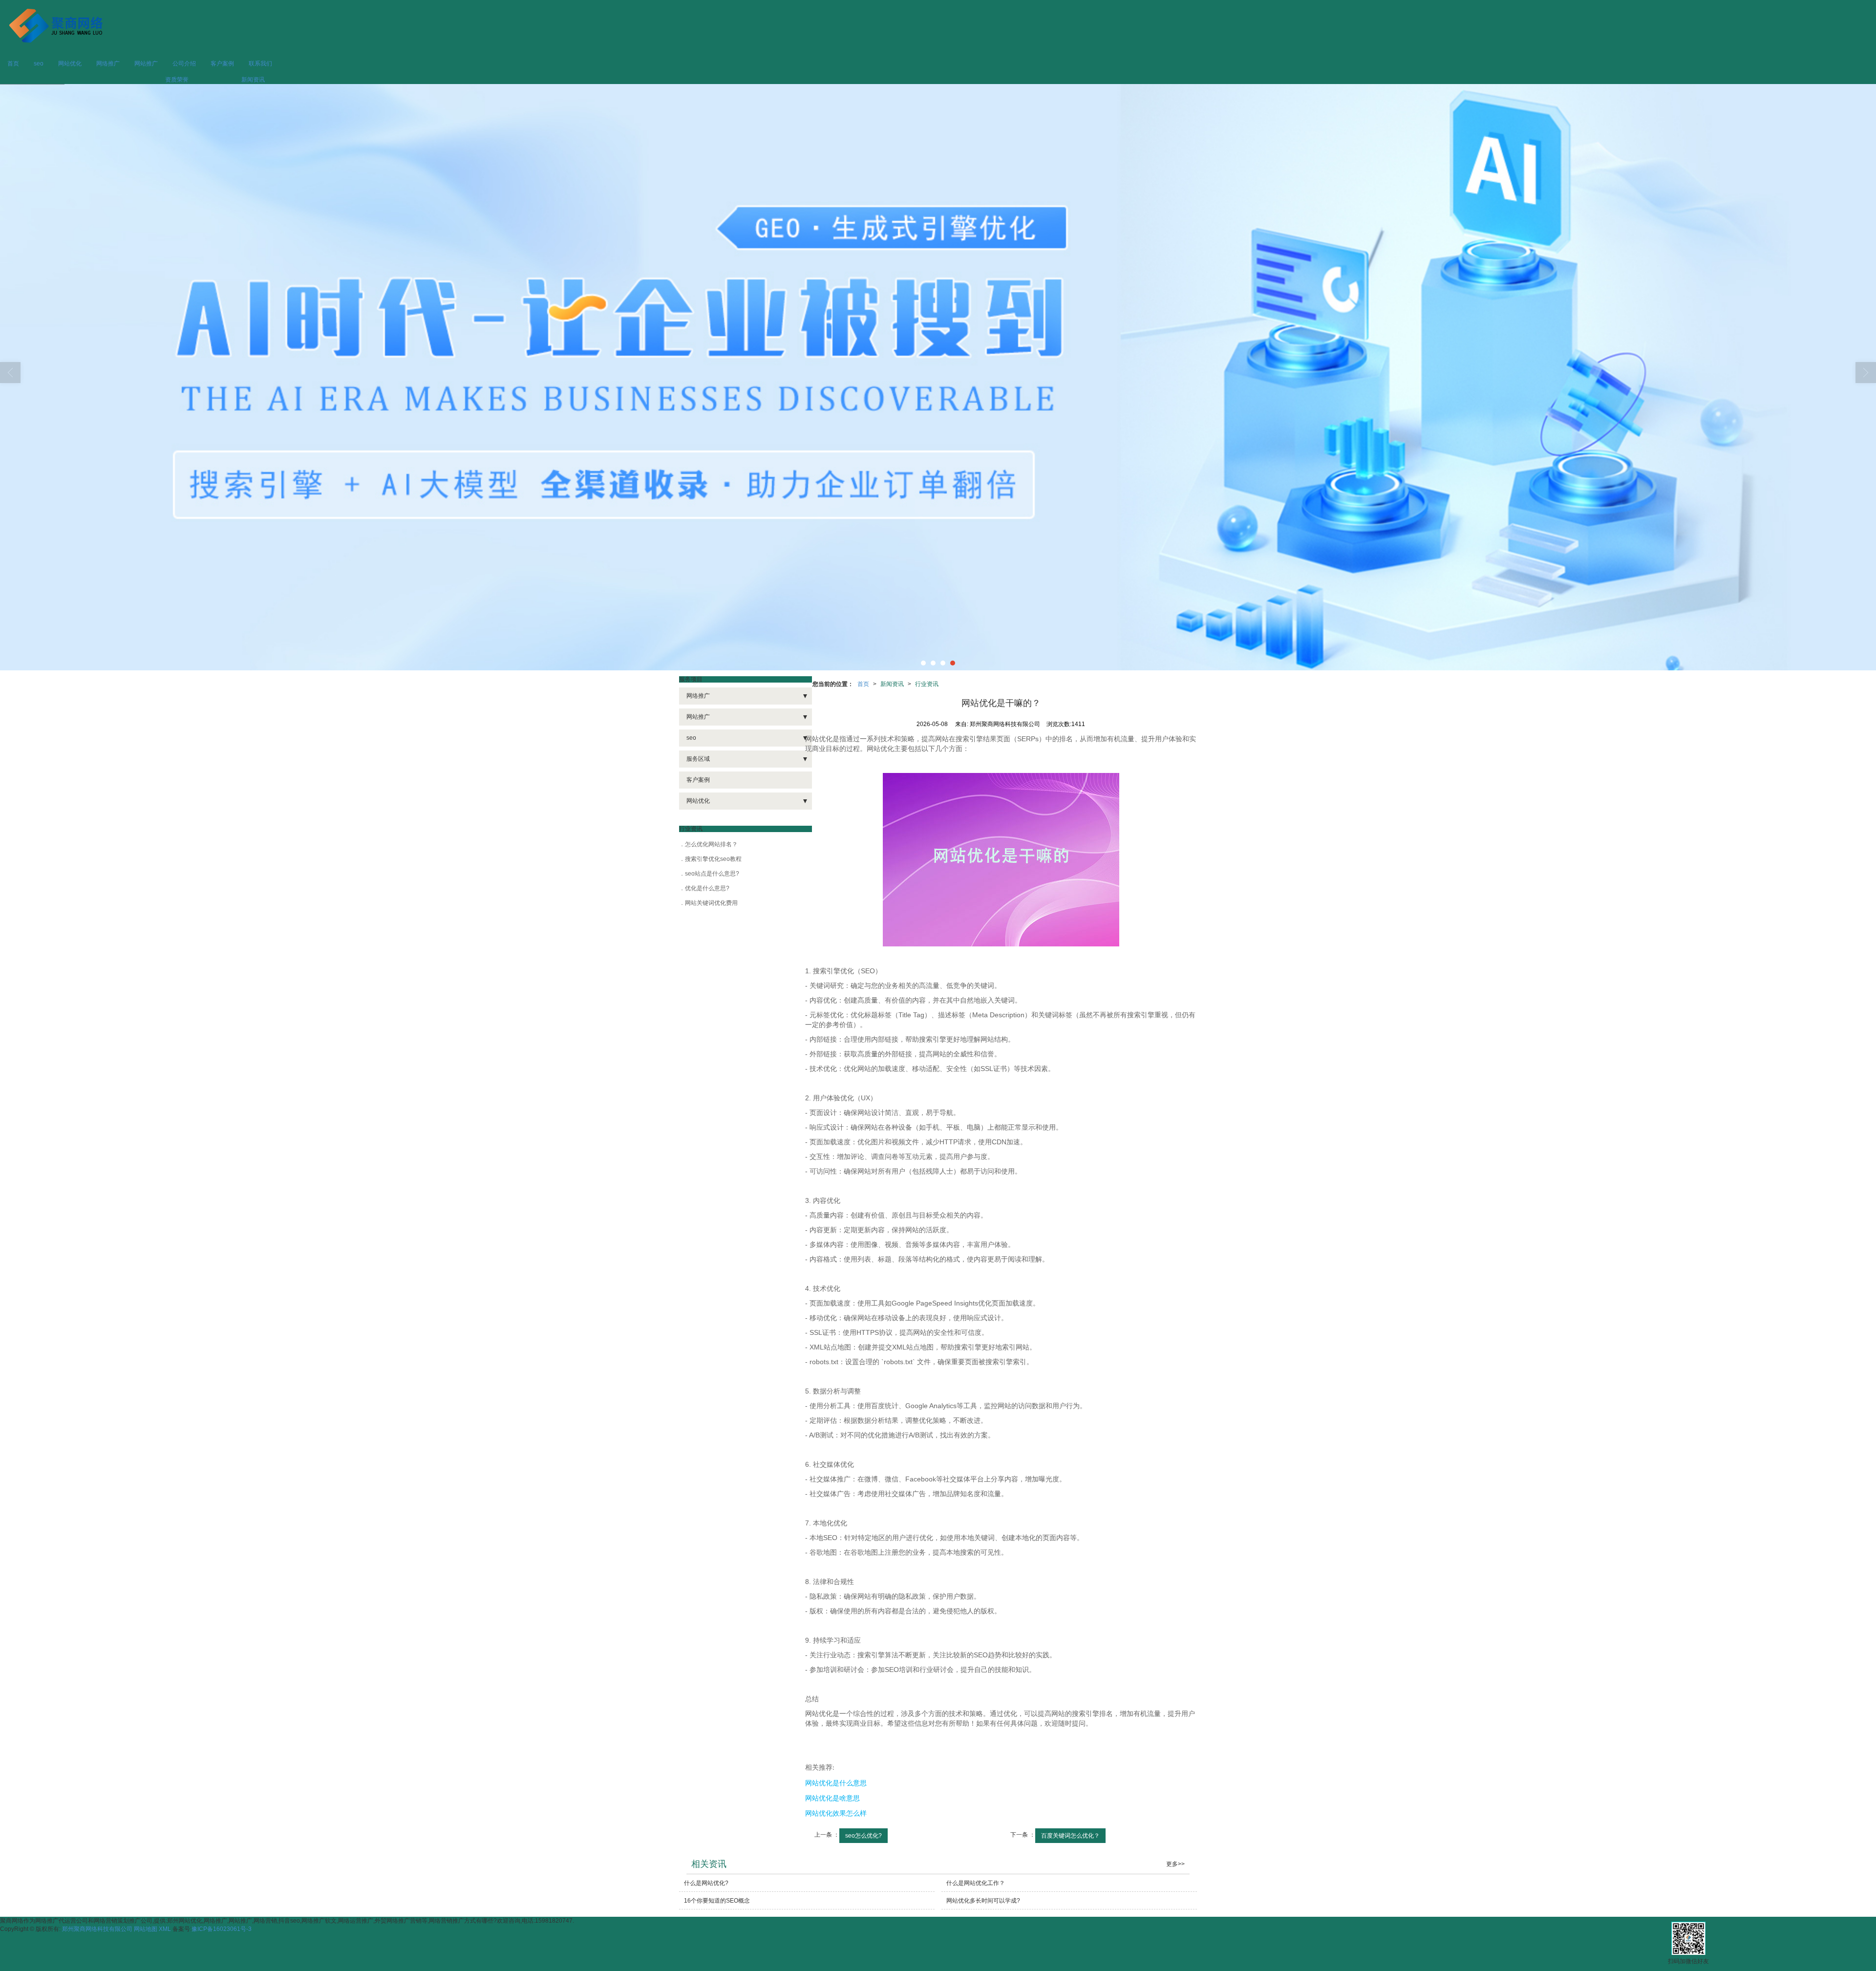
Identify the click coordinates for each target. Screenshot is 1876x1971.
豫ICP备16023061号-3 (222, 1929)
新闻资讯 (253, 80)
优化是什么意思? (707, 888)
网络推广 (108, 64)
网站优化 (70, 64)
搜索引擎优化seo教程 (713, 859)
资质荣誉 (177, 80)
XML (165, 1929)
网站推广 (146, 64)
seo (39, 64)
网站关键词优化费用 (711, 903)
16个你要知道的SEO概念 (717, 1901)
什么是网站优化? (706, 1883)
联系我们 (260, 64)
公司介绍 (184, 64)
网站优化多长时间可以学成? (983, 1901)
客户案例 (222, 64)
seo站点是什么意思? (712, 874)
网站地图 (146, 1929)
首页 (13, 64)
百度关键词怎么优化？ (1070, 1836)
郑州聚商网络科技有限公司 (97, 1929)
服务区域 (698, 759)
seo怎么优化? (863, 1836)
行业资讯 (927, 684)
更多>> (1175, 1864)
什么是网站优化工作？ (976, 1883)
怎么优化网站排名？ (711, 844)
